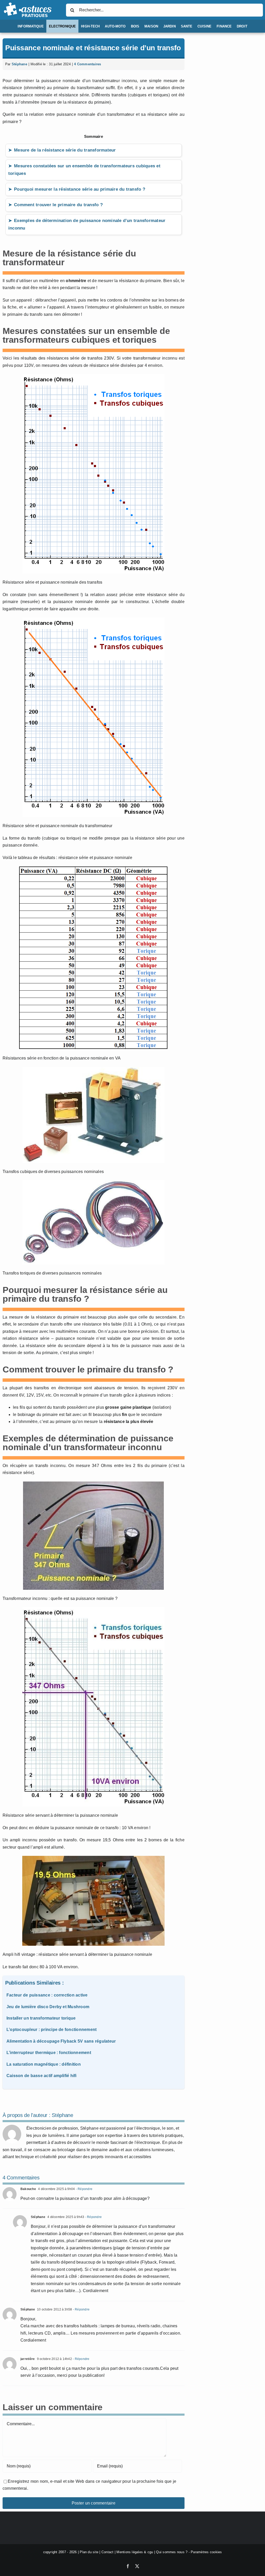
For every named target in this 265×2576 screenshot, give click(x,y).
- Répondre (84, 2189)
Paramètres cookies (206, 2552)
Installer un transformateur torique (41, 2018)
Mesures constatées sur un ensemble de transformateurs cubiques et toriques (84, 170)
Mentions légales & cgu (135, 2552)
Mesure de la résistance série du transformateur (65, 150)
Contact (108, 2552)
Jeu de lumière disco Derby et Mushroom (48, 2007)
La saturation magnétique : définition (44, 2064)
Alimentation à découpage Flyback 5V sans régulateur (61, 2041)
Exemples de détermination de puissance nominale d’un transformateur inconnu (87, 224)
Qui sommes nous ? (172, 2552)
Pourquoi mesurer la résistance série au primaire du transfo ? (80, 189)
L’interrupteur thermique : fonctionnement (49, 2053)
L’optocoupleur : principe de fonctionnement (51, 2030)
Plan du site (89, 2552)
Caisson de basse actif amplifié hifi (42, 2076)
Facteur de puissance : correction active (47, 1995)
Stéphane (19, 64)
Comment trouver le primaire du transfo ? (58, 205)
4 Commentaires (87, 64)
